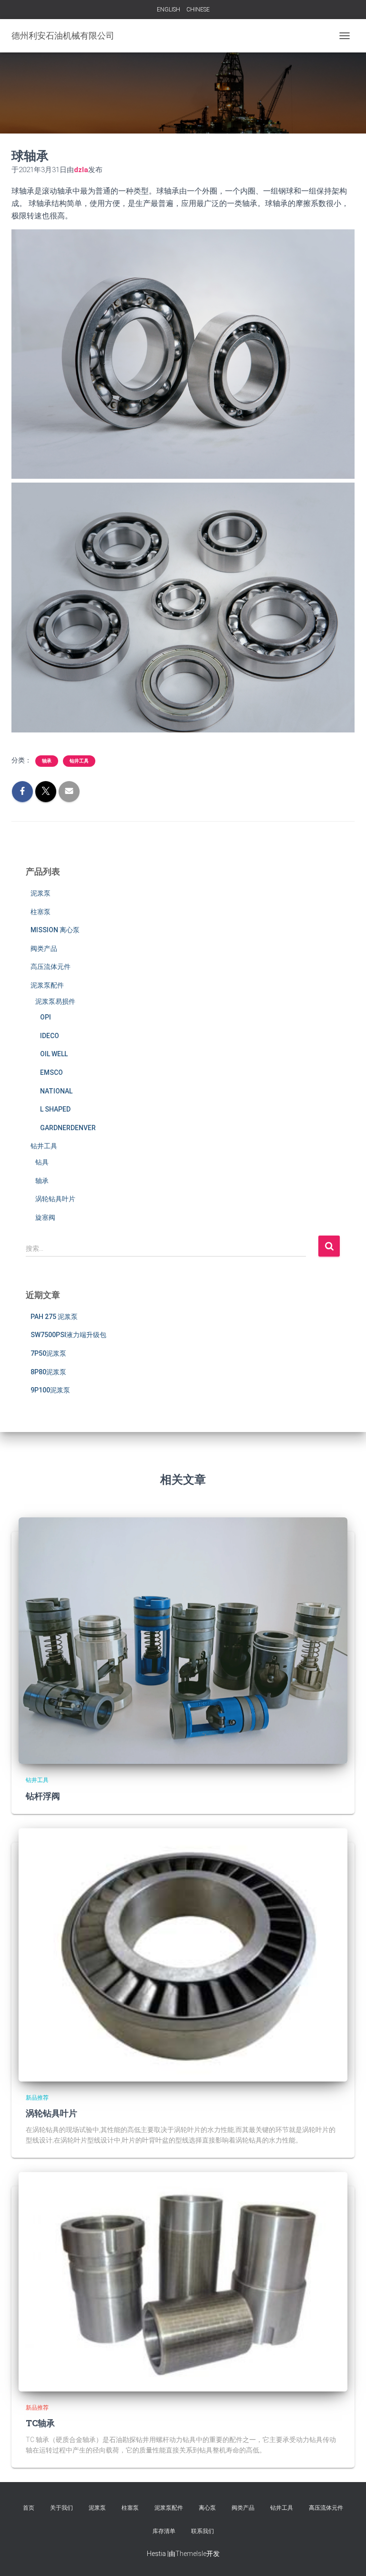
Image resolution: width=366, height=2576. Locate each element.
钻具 (42, 1162)
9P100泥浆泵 (50, 1390)
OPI (46, 1017)
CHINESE (198, 10)
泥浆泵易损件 (55, 1001)
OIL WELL (54, 1054)
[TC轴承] (183, 2281)
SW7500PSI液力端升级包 (68, 1335)
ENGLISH (168, 10)
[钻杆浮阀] (183, 1640)
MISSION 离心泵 (55, 930)
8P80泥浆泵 (48, 1372)
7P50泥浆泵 (48, 1353)
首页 (29, 2508)
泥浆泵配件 (47, 985)
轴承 (47, 761)
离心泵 (207, 2508)
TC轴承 (40, 2423)
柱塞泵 (41, 912)
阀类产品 (44, 948)
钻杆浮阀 (43, 1796)
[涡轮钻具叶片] (183, 1954)
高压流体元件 (51, 967)
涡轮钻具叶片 (55, 1199)
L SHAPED (55, 1109)
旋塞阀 (45, 1217)
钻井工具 (79, 761)
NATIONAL (56, 1091)
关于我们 (61, 2508)
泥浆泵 (41, 893)
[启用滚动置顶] (347, 2557)
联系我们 (203, 2531)
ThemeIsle (191, 2554)
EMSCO (51, 1072)
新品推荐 (37, 2098)
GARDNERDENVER (68, 1128)
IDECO (50, 1036)
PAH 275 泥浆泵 (54, 1317)
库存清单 (164, 2531)
